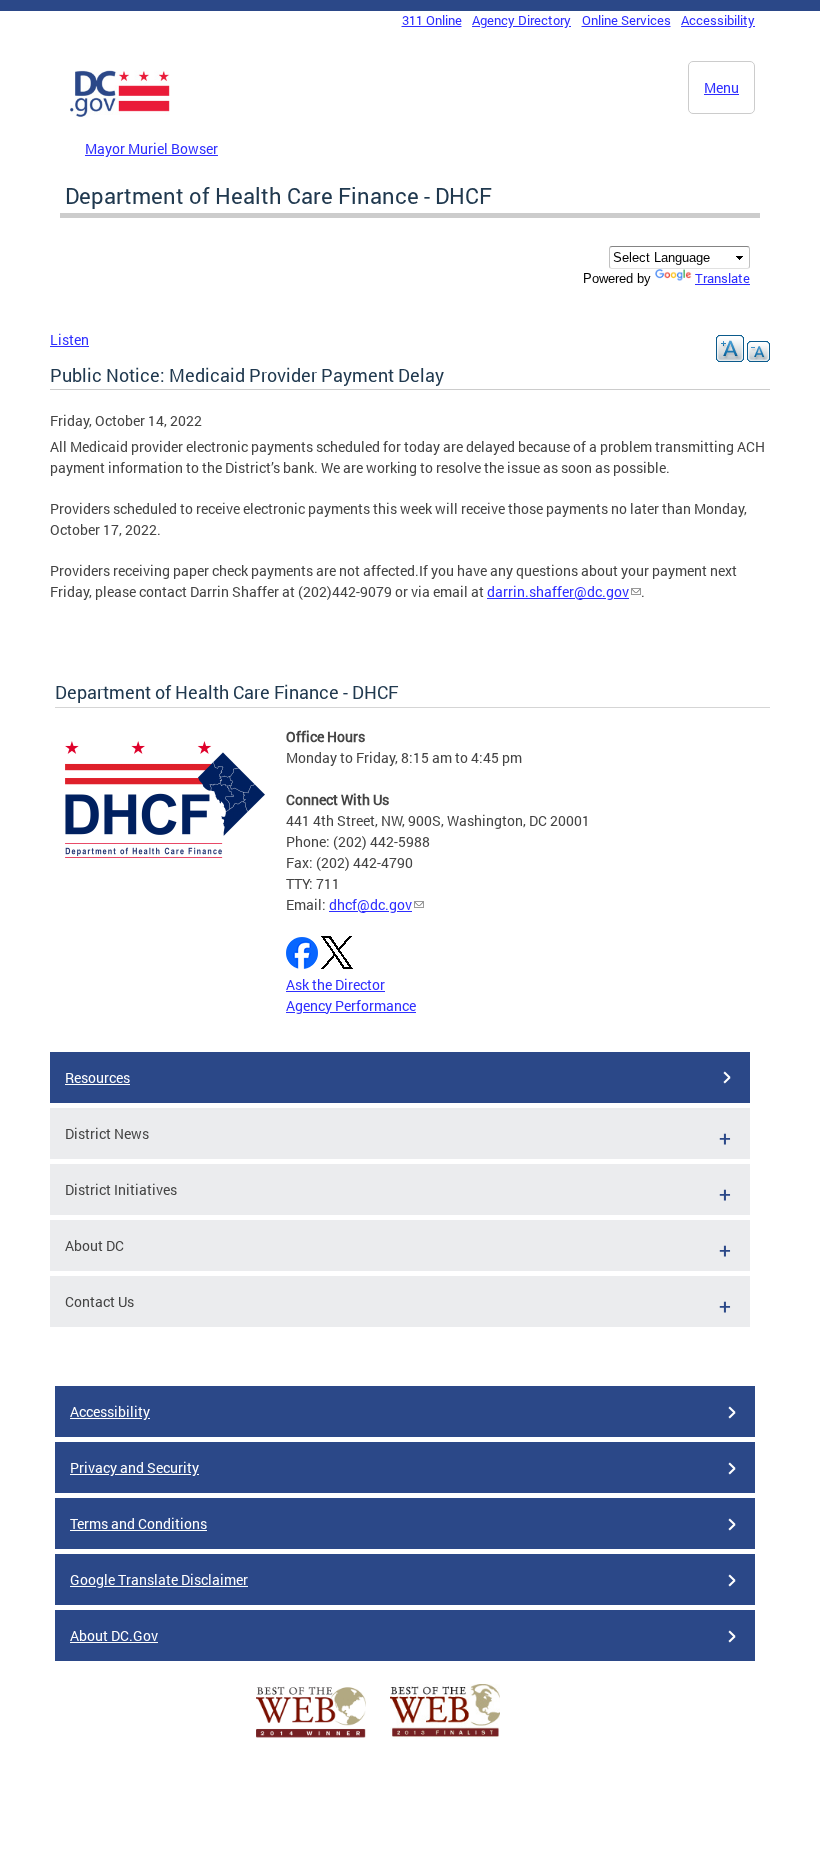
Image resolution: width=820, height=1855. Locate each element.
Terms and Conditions (138, 1523)
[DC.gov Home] (120, 113)
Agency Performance (351, 1005)
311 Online (432, 20)
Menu (721, 87)
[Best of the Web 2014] (311, 1737)
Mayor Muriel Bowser (151, 148)
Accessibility (718, 20)
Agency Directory (521, 20)
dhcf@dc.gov (370, 904)
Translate (722, 278)
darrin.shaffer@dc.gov (558, 591)
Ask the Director (335, 984)
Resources (97, 1077)
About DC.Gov (114, 1635)
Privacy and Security (134, 1467)
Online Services (626, 20)
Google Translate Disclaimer (159, 1579)
